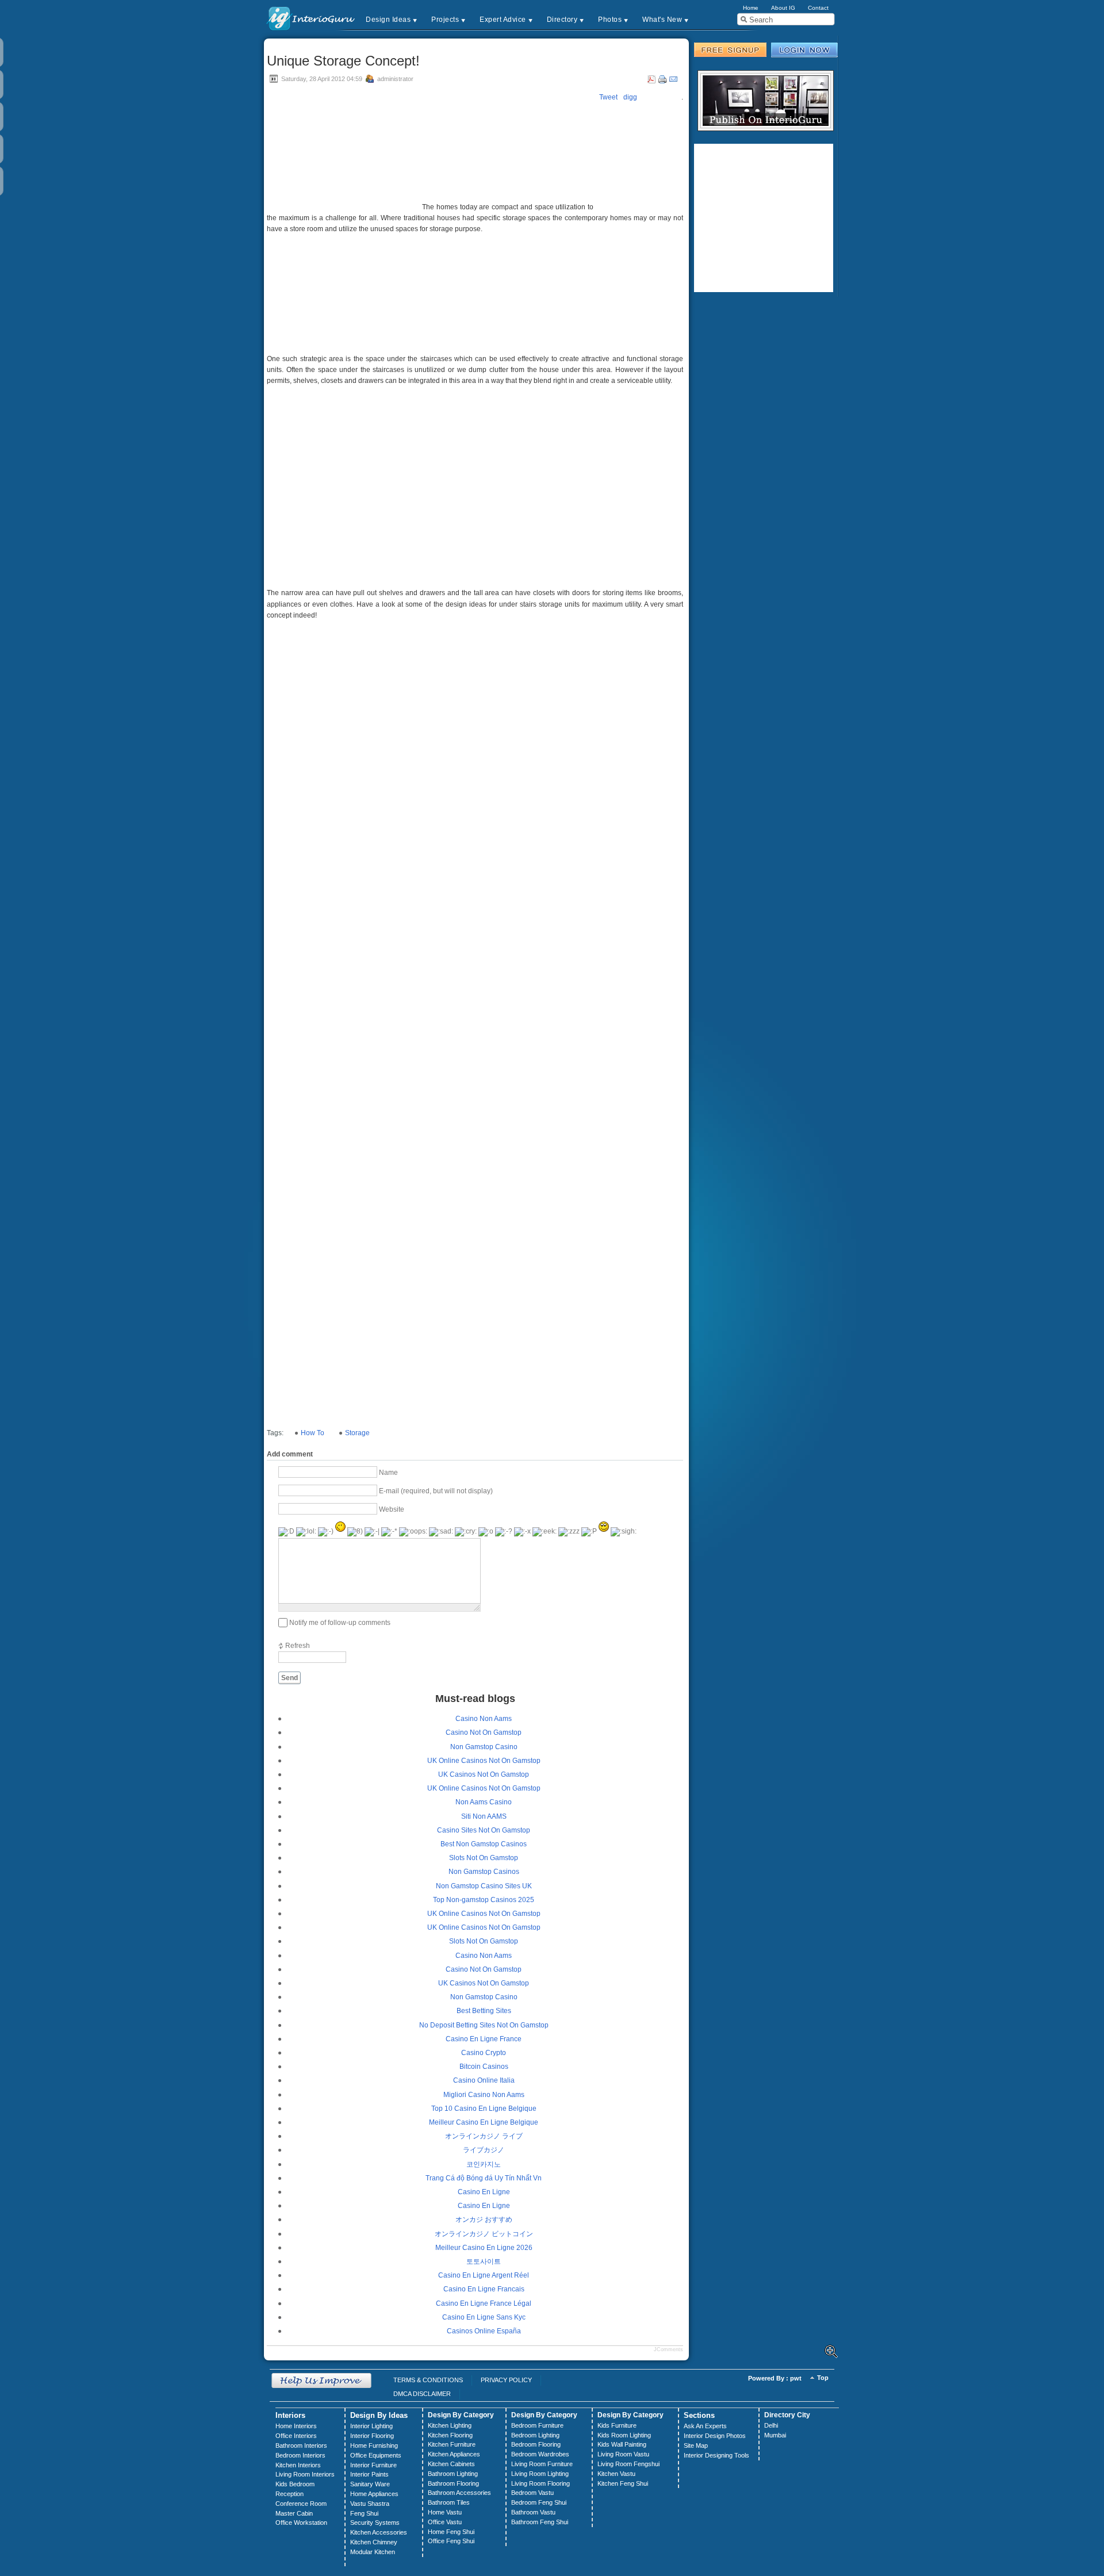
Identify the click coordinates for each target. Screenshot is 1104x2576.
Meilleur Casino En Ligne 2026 (484, 2248)
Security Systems (375, 2523)
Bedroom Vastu (532, 2493)
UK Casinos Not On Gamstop (484, 1774)
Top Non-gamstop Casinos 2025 (484, 1900)
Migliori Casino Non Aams (484, 2095)
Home (751, 8)
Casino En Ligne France (484, 2039)
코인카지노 (484, 2164)
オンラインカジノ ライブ (484, 2136)
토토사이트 (484, 2261)
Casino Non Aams (484, 1719)
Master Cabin (294, 2513)
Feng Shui (364, 2513)
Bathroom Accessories (459, 2493)
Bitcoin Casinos (484, 2067)
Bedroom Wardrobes (540, 2454)
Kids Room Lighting (624, 2435)
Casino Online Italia (484, 2080)
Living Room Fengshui (628, 2464)
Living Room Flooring (540, 2483)
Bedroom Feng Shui (539, 2502)
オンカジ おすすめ (484, 2219)
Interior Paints (369, 2474)
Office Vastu (445, 2522)
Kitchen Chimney (374, 2542)
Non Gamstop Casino (484, 1747)
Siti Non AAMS (484, 1816)
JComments (668, 2349)
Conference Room (301, 2504)
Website (392, 1509)
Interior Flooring (372, 2436)
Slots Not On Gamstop (484, 1858)
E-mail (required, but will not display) (436, 1490)
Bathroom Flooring (453, 2483)
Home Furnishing (374, 2445)
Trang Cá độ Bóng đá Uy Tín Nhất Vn (484, 2178)
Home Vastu (445, 2512)
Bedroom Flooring (536, 2444)
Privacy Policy (506, 2380)
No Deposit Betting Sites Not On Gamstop (484, 2025)
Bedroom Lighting (535, 2435)
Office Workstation (301, 2523)
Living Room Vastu (623, 2454)
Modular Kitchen (373, 2552)
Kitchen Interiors (298, 2465)
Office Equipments (376, 2455)
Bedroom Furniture (537, 2425)
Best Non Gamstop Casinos (484, 1844)
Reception (290, 2494)
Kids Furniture (617, 2425)
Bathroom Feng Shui (540, 2522)
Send (290, 1678)
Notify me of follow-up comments (340, 1623)
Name (388, 1472)
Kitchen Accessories (379, 2532)
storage (357, 1433)
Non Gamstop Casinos (484, 1872)
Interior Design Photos (715, 2436)
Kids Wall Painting (622, 2444)
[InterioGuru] (311, 18)
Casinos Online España (484, 2331)
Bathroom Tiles (449, 2502)
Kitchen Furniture (452, 2444)
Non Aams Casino (484, 1802)
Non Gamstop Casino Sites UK (484, 1886)
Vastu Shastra (370, 2504)
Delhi (771, 2425)
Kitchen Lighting (450, 2425)
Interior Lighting (371, 2426)
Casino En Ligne (484, 2192)
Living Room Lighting (540, 2474)
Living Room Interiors (305, 2474)
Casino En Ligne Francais (484, 2289)
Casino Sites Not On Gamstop (484, 1830)
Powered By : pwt (775, 2378)
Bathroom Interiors (301, 2445)
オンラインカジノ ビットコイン (484, 2234)
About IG (783, 8)
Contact (818, 8)
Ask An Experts (705, 2426)
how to (313, 1433)
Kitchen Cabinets (451, 2464)
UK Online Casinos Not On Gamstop (484, 1761)
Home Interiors (296, 2426)
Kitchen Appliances (454, 2454)
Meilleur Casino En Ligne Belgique (484, 2122)
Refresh (298, 1646)
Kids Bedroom (295, 2484)
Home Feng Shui (451, 2532)
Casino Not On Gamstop (484, 1732)
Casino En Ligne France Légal (484, 2303)
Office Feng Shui (451, 2541)
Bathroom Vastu (533, 2512)
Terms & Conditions (428, 2380)
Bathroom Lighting (453, 2474)
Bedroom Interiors (300, 2455)
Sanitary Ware (370, 2484)
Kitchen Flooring (450, 2435)
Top (823, 2378)
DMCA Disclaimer (422, 2394)
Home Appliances (374, 2494)
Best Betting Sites (484, 2011)
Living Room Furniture (542, 2464)
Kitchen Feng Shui (623, 2483)
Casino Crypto (484, 2053)
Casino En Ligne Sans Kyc (484, 2317)
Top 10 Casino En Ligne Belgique (484, 2109)
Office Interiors (296, 2436)
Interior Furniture (373, 2465)
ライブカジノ (484, 2150)
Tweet (608, 97)
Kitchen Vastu (616, 2474)
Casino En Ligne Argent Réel (484, 2275)
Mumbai (775, 2435)
